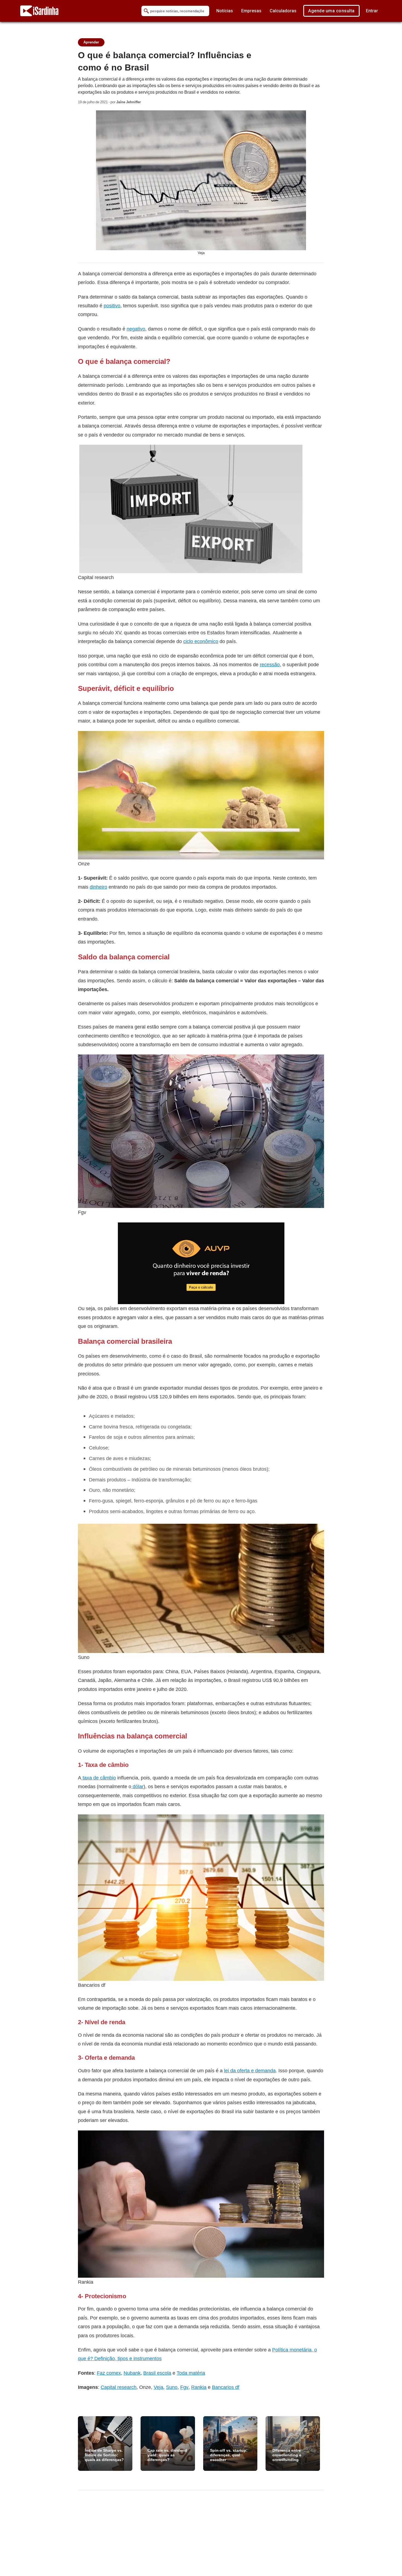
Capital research (119, 2387)
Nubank (132, 2373)
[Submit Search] (146, 11)
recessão (270, 664)
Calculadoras (283, 11)
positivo (112, 306)
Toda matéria (191, 2373)
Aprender (91, 42)
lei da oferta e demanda (250, 2070)
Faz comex (109, 2373)
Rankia (199, 2387)
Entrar (372, 11)
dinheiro (98, 887)
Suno (172, 2387)
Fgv (184, 2387)
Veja (158, 2387)
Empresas (251, 11)
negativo (136, 329)
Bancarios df (226, 2387)
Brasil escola (157, 2373)
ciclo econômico (201, 641)
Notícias (225, 11)
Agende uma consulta (331, 11)
